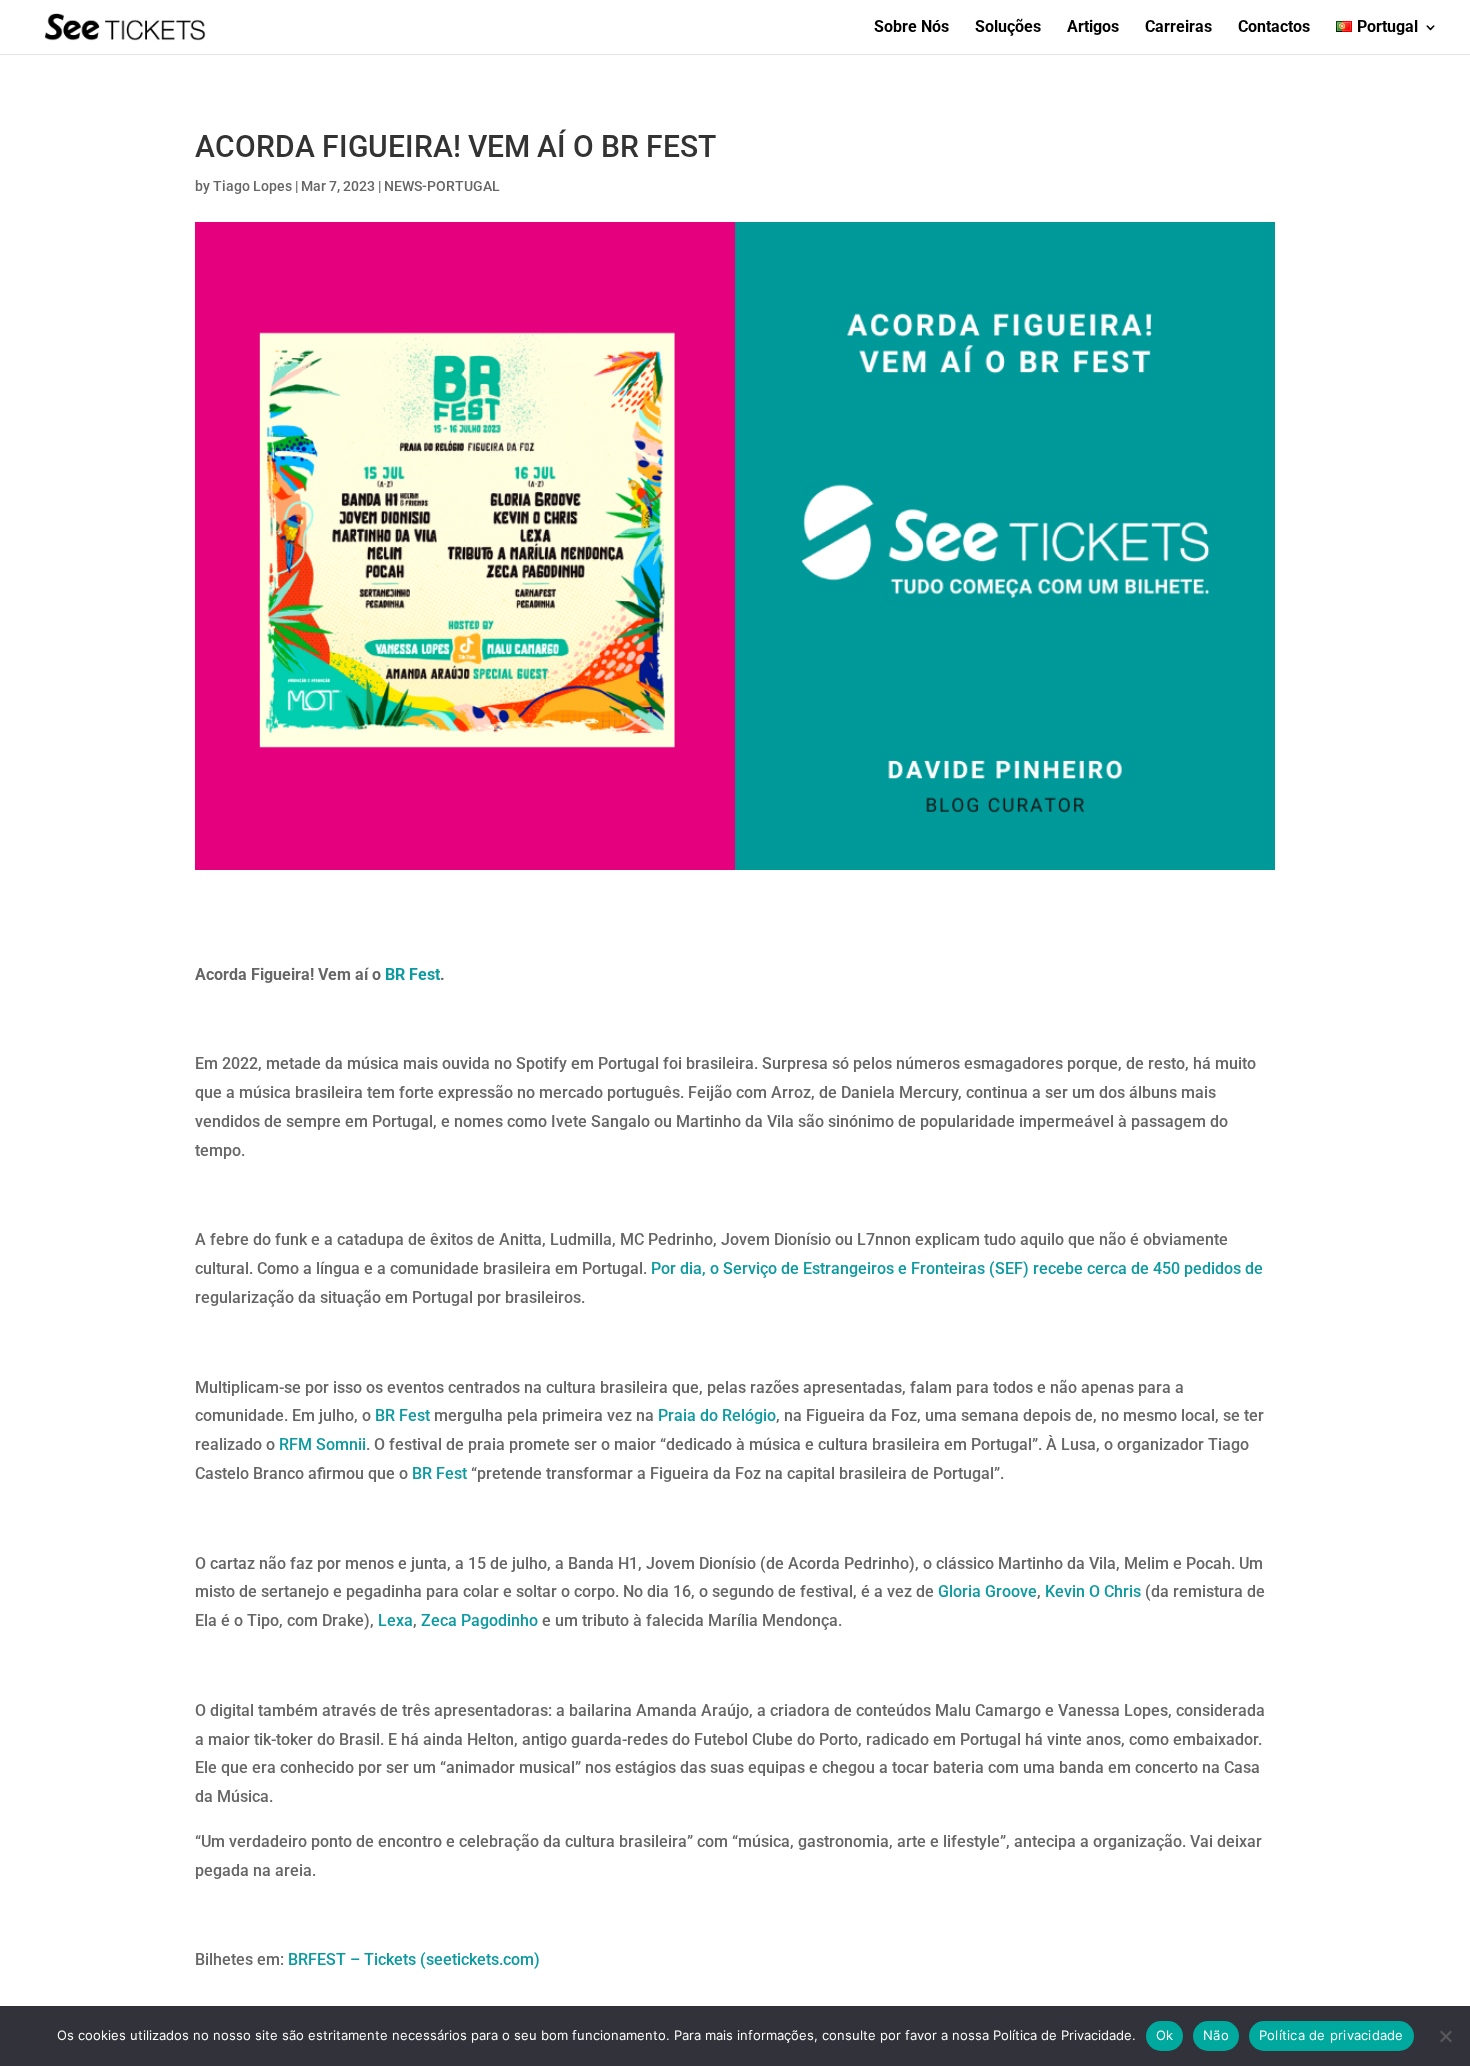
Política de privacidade (1331, 2035)
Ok (1165, 2035)
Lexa (395, 1620)
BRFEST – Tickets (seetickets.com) (414, 1959)
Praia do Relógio (717, 1415)
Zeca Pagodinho (479, 1620)
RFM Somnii (322, 1444)
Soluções (1008, 28)
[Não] (1445, 2036)
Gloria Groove (987, 1591)
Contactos (1274, 28)
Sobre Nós (911, 28)
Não (1216, 2035)
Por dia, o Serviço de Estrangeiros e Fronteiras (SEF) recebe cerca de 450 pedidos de (957, 1268)
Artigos (1093, 28)
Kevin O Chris (1093, 1591)
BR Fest (412, 974)
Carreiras (1178, 28)
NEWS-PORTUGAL (442, 186)
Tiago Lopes (252, 186)
